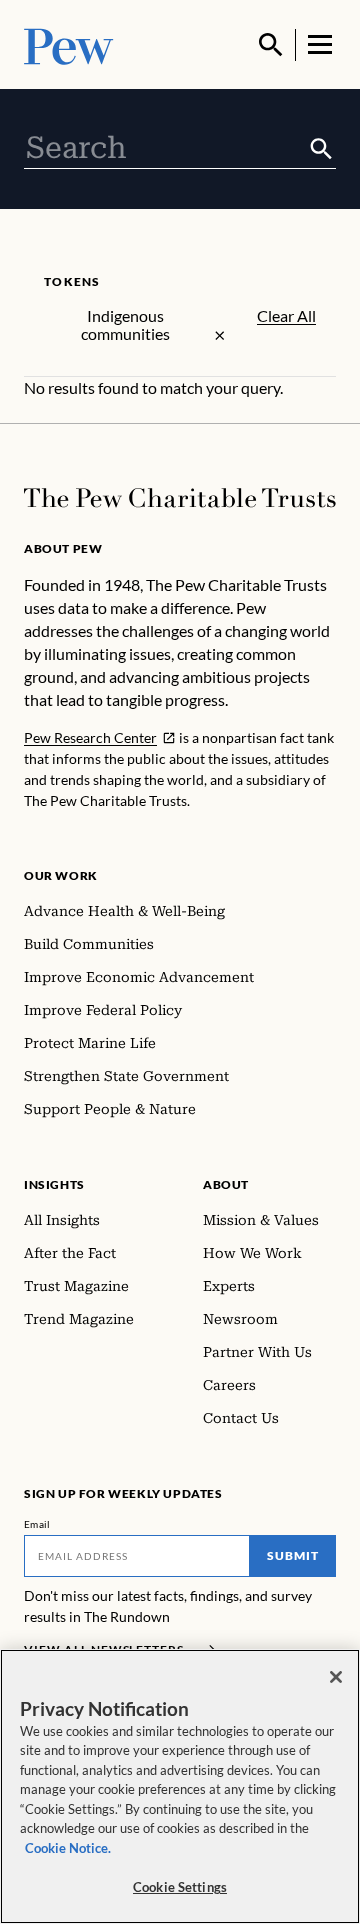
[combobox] (165, 148)
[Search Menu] (271, 45)
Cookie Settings (180, 1887)
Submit (293, 1555)
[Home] (180, 498)
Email (37, 1524)
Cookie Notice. (68, 1848)
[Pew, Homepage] (69, 44)
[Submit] (321, 149)
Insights (54, 1184)
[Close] (336, 1677)
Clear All (286, 316)
